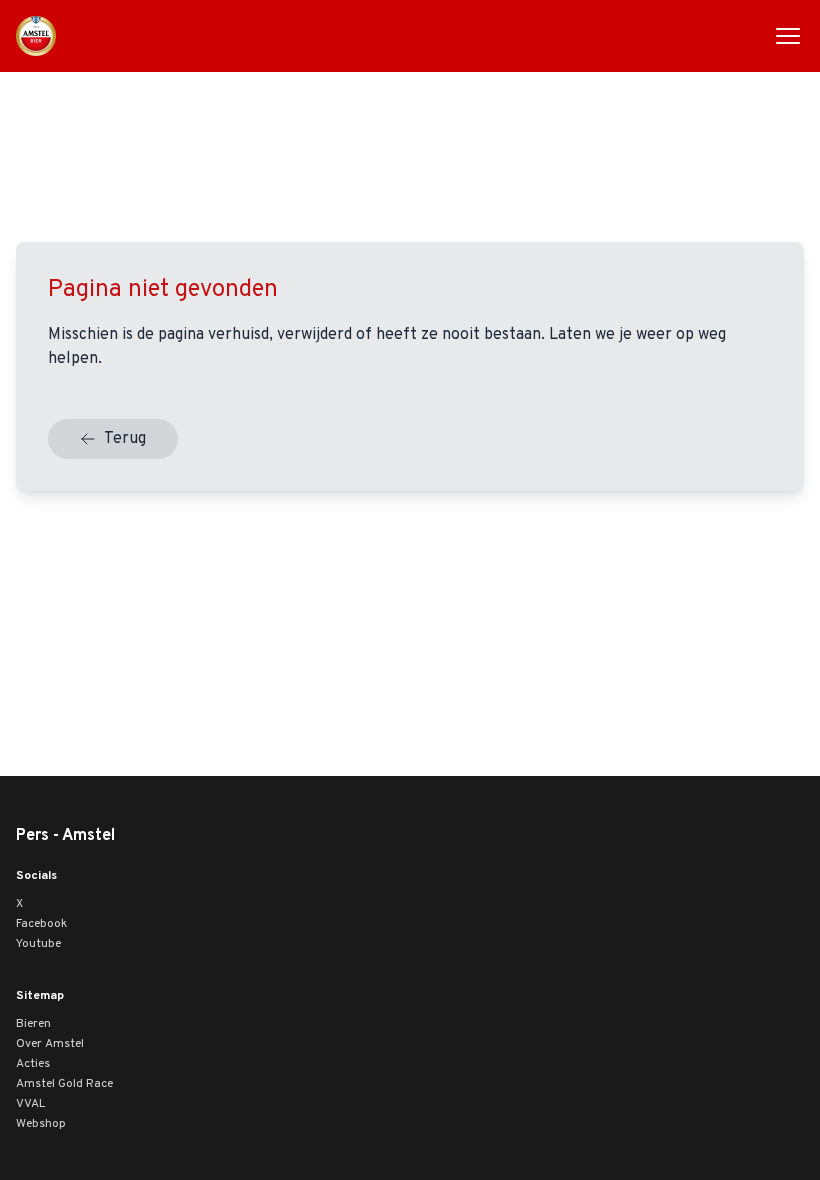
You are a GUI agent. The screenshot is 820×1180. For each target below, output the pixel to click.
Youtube (38, 944)
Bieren (33, 1024)
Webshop (41, 1124)
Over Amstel (50, 1044)
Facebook (41, 924)
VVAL (30, 1104)
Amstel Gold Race (64, 1084)
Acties (33, 1064)
